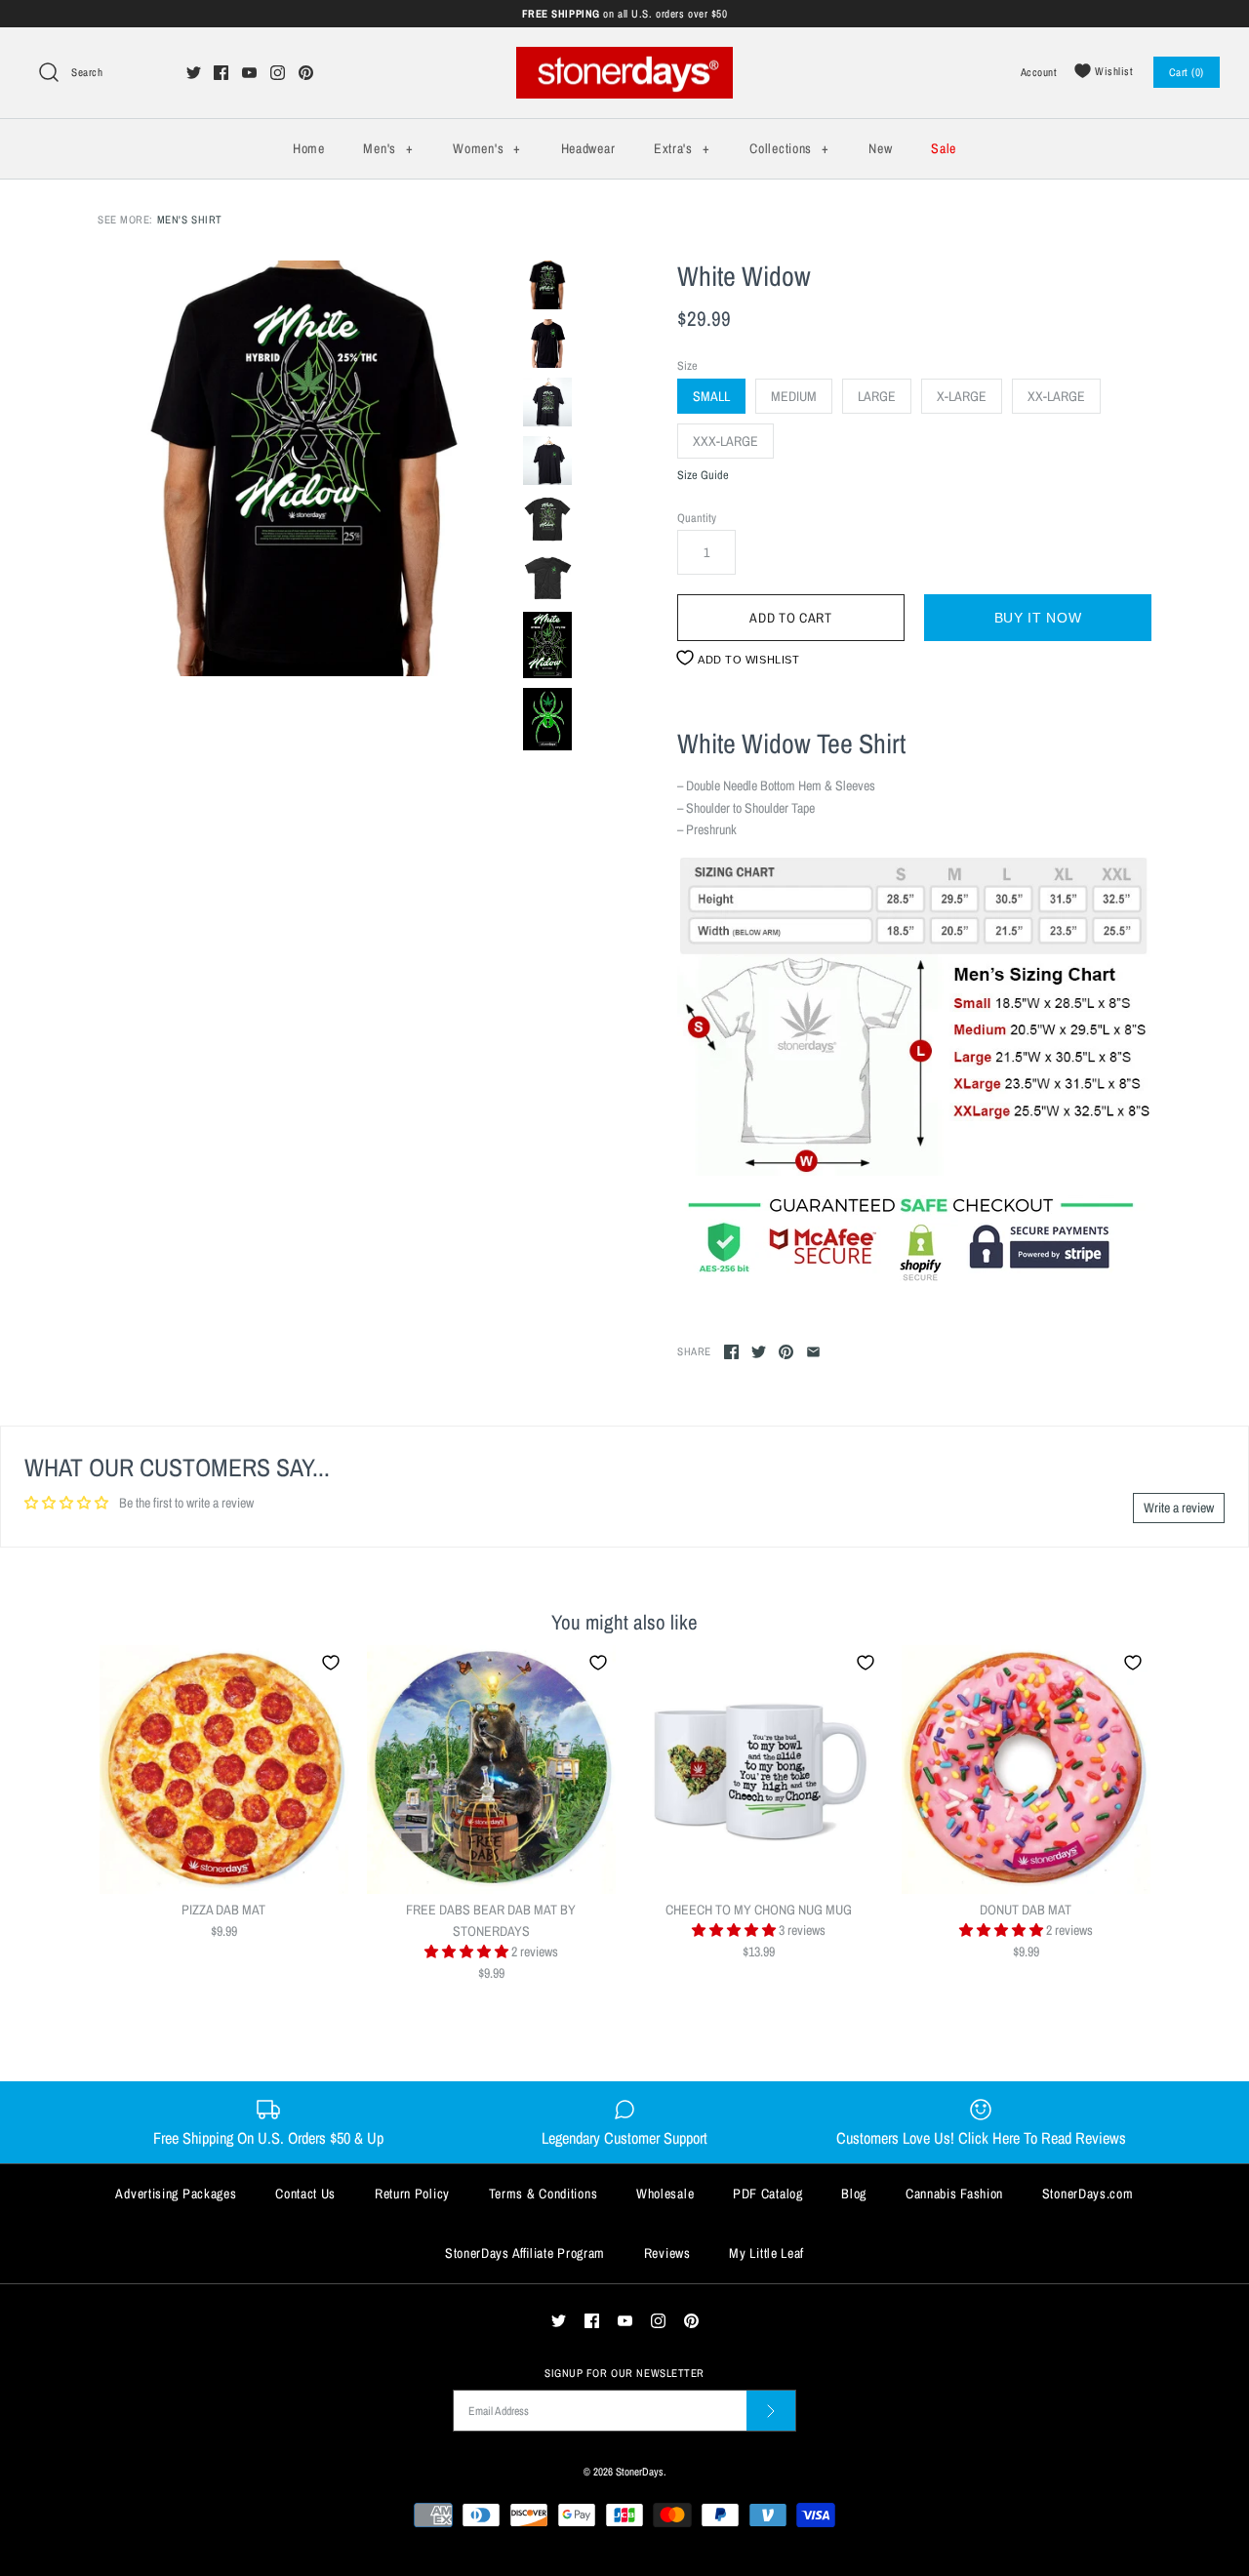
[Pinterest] (306, 73)
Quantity (697, 518)
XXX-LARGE (725, 441)
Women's (486, 148)
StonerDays (640, 2471)
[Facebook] (221, 73)
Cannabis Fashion (954, 2194)
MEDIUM (794, 396)
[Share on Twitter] (759, 1352)
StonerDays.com (1088, 2194)
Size (687, 365)
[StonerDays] (624, 58)
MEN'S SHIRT (190, 219)
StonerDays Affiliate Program (525, 2253)
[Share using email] (813, 1352)
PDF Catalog (768, 2194)
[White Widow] (305, 468)
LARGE (877, 396)
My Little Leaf (766, 2253)
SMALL (711, 396)
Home (309, 148)
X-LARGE (962, 396)
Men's (388, 148)
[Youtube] (249, 73)
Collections (789, 148)
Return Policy (412, 2194)
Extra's (682, 148)
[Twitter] (194, 73)
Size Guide (703, 476)
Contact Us (305, 2194)
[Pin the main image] (786, 1352)
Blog (854, 2194)
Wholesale (665, 2194)
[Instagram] (278, 73)
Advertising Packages (176, 2194)
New (880, 148)
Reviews (667, 2253)
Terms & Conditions (544, 2194)
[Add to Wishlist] (331, 1663)
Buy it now (1038, 618)
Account (1039, 72)
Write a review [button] (1179, 1508)
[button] (468, 1952)
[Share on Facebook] (731, 1352)
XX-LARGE (1056, 396)
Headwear (588, 148)
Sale (944, 148)
